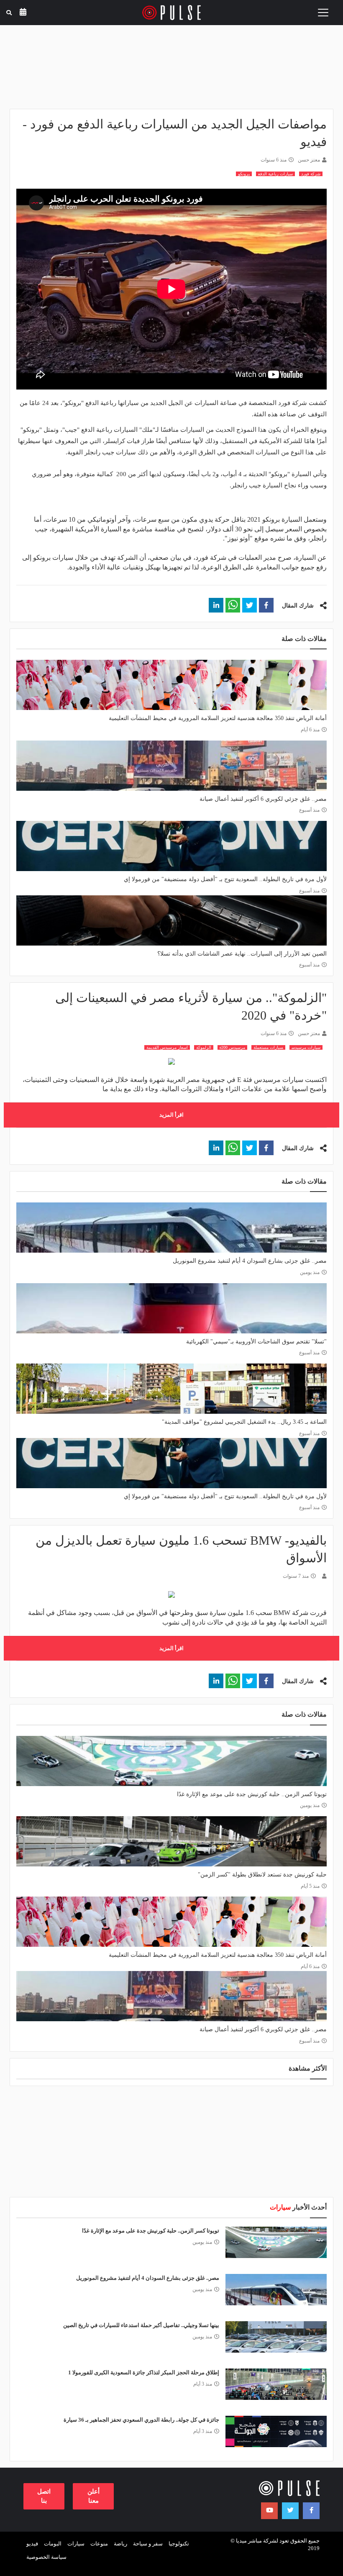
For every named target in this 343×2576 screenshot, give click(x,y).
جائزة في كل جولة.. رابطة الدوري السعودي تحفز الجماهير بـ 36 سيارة (141, 2420)
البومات (53, 2544)
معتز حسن (309, 160)
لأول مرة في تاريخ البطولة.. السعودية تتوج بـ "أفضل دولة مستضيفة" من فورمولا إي (225, 879)
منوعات (99, 2544)
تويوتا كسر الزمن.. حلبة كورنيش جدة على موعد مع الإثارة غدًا (252, 1794)
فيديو (32, 2544)
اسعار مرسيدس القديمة (167, 1047)
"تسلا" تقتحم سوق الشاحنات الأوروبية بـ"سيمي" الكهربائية (256, 1342)
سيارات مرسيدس (306, 1047)
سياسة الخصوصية (46, 2557)
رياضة (120, 2544)
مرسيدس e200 (232, 1047)
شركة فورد (311, 174)
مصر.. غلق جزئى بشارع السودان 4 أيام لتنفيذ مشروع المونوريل (250, 1261)
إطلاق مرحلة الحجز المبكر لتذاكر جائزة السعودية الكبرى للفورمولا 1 (144, 2372)
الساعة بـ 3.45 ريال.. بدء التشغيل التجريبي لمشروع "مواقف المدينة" (244, 1422)
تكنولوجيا (179, 2544)
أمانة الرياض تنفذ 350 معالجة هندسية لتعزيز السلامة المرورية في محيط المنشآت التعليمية (218, 718)
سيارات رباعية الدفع (275, 174)
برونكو (244, 174)
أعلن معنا (93, 2496)
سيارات (76, 2544)
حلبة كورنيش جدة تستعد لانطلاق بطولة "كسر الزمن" (262, 1875)
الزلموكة (204, 1047)
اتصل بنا (44, 2496)
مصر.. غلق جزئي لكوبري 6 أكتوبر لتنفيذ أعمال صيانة (263, 799)
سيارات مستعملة (268, 1047)
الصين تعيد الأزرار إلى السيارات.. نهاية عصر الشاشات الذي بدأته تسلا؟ (242, 954)
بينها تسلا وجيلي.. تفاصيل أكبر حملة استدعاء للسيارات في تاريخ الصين (141, 2325)
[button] (266, 605)
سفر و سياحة (148, 2544)
